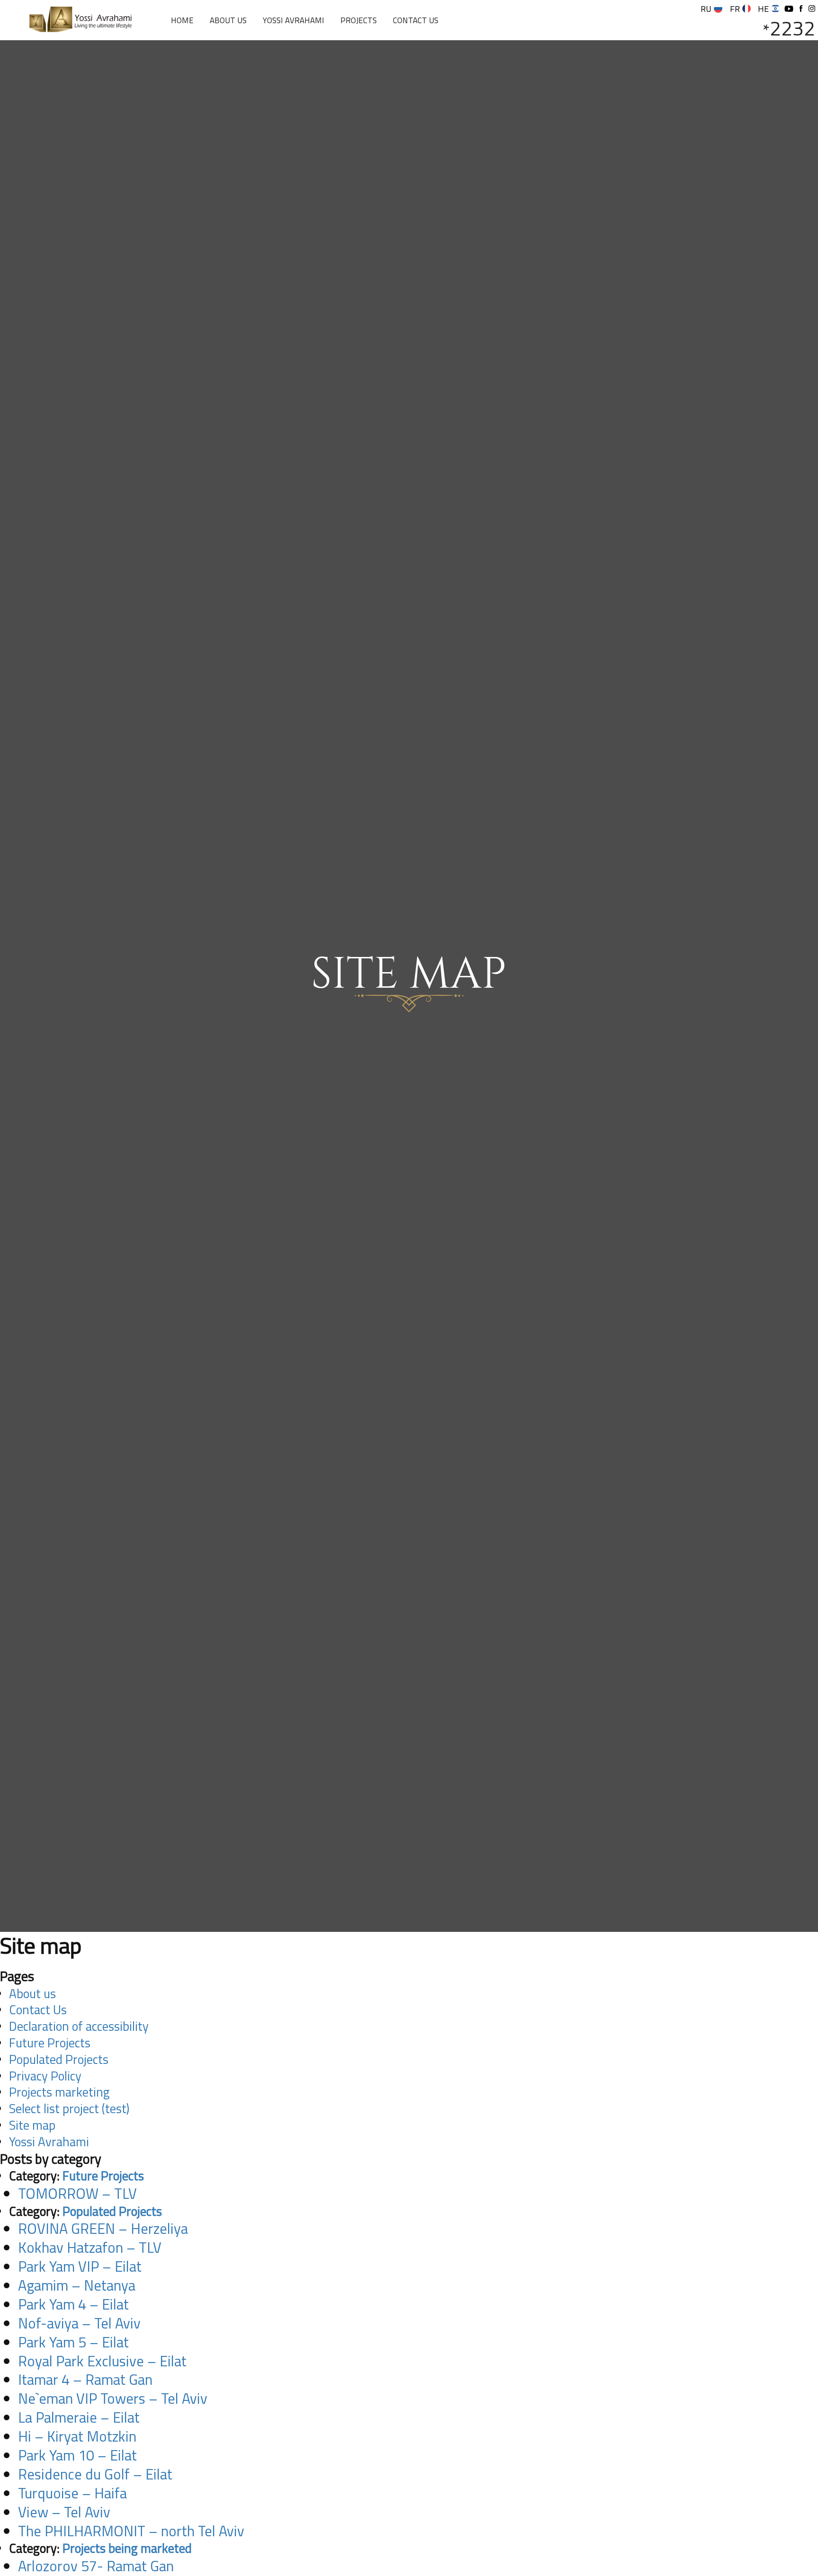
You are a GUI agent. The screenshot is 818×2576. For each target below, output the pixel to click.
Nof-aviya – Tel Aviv (79, 2323)
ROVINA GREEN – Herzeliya (103, 2228)
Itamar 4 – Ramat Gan (85, 2379)
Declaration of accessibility (79, 2026)
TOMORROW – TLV (77, 2193)
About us (228, 20)
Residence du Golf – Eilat (95, 2474)
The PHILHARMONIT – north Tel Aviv (131, 2531)
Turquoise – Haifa (72, 2493)
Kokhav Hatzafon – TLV (90, 2247)
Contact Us (416, 20)
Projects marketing (59, 2092)
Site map (32, 2125)
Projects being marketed (127, 2548)
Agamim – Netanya (77, 2285)
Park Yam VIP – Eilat (80, 2266)
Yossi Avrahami (293, 20)
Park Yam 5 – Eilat (73, 2342)
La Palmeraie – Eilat (79, 2417)
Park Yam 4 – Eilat (73, 2304)
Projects (359, 20)
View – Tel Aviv (64, 2512)
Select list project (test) (69, 2108)
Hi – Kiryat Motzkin (77, 2436)
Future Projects (50, 2043)
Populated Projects (59, 2059)
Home (182, 20)
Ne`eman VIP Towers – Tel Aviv (113, 2398)
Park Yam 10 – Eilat (77, 2455)
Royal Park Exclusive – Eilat (102, 2361)
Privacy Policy (45, 2076)
